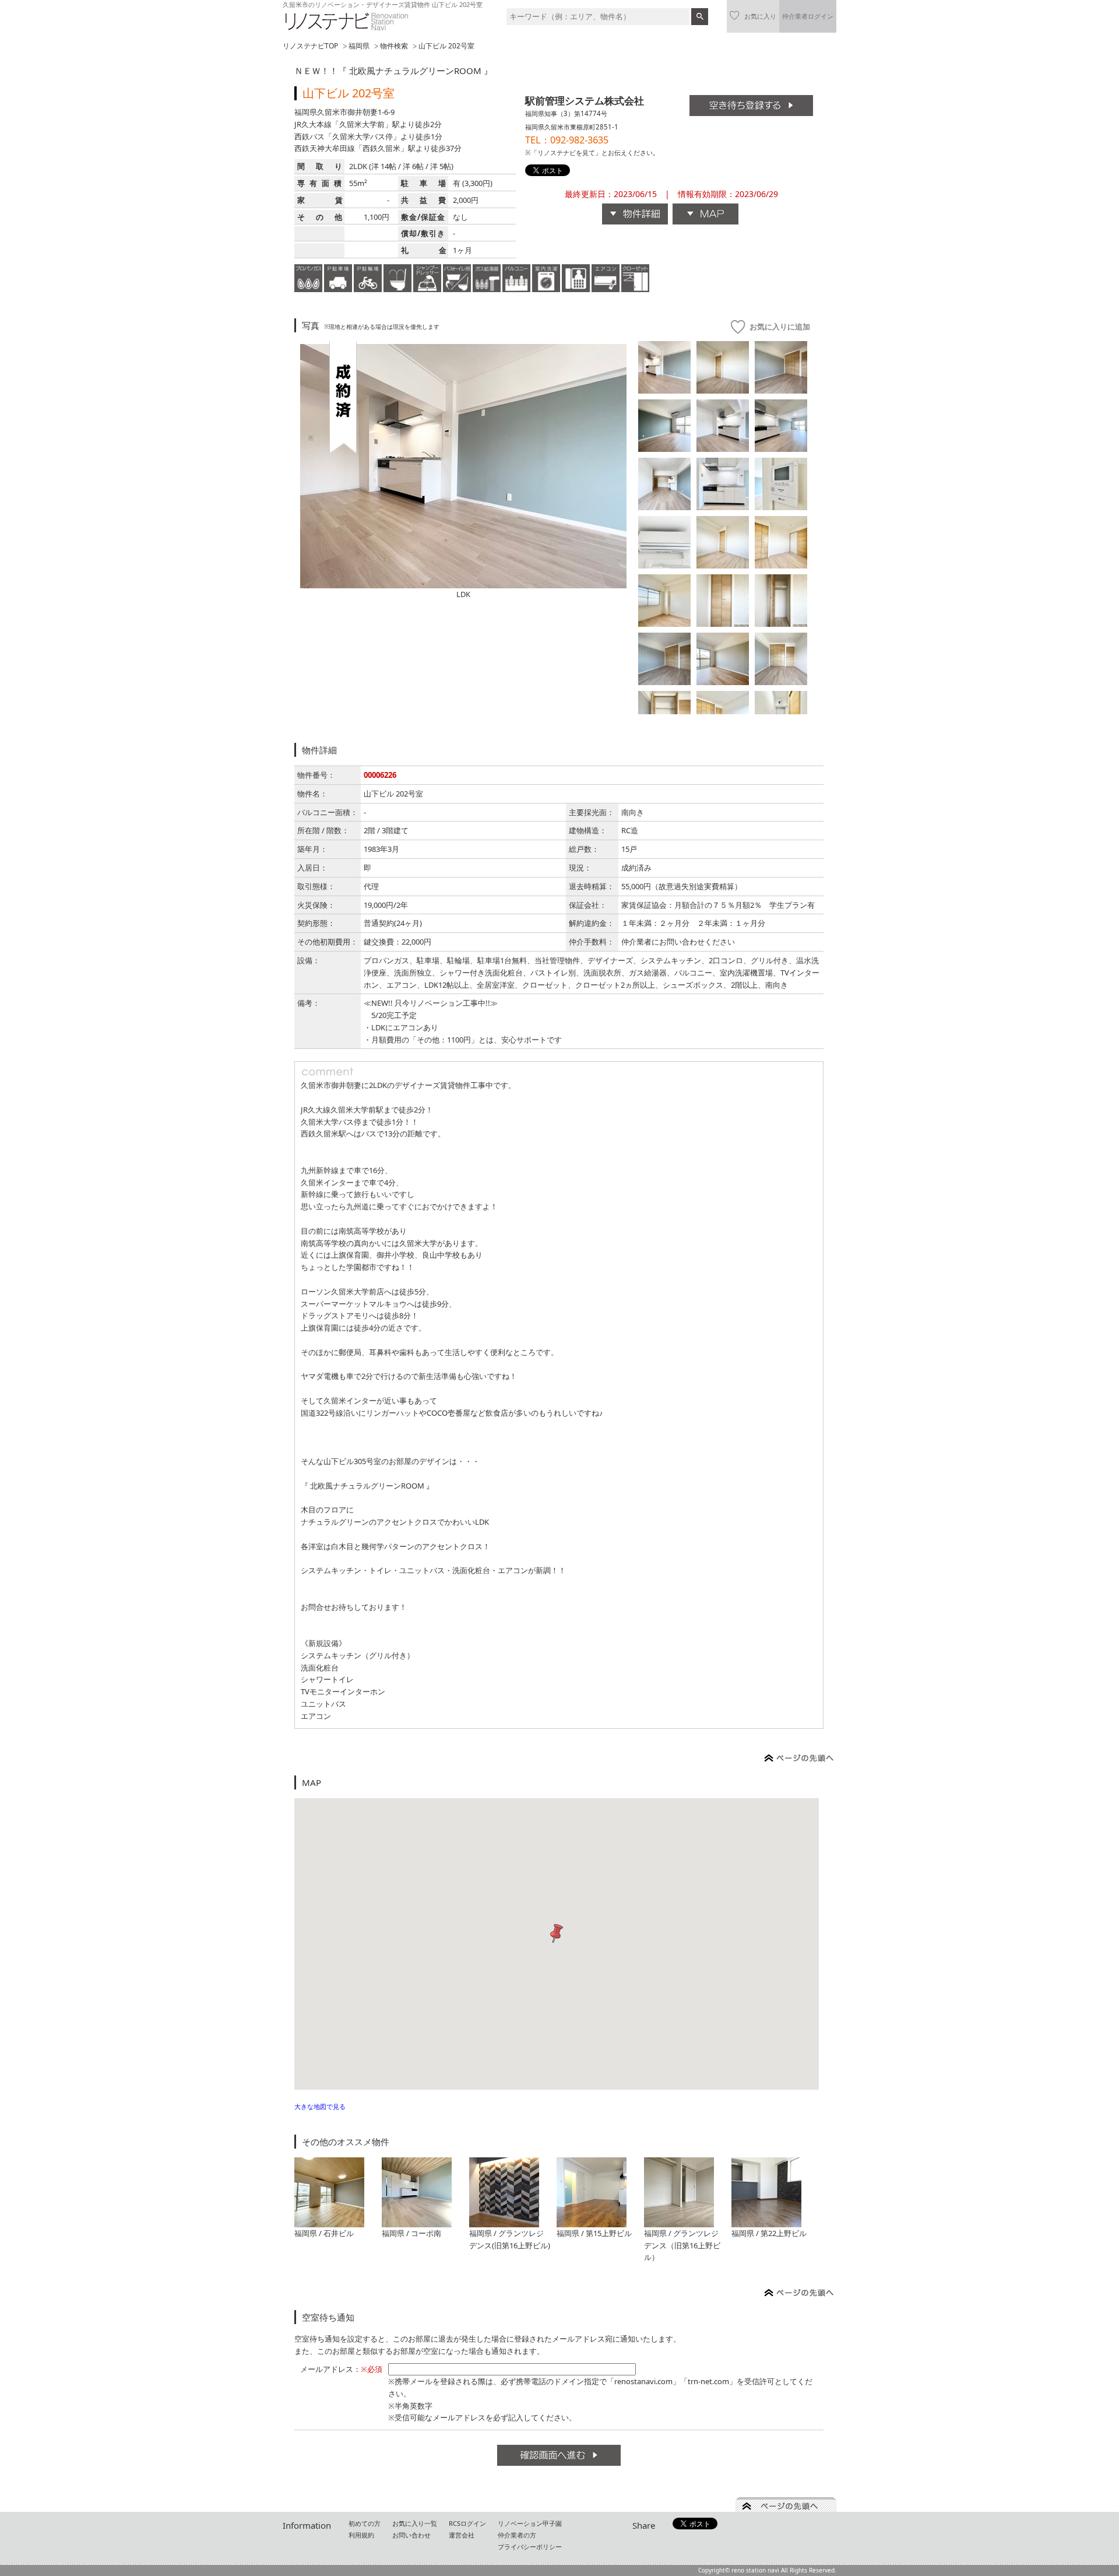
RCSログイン (467, 2523)
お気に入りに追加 (780, 327)
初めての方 (365, 2523)
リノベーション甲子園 (530, 2523)
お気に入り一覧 (415, 2523)
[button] (557, 1934)
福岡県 (359, 46)
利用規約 (361, 2535)
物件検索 (394, 46)
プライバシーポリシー (530, 2547)
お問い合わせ (411, 2535)
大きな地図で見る (320, 2106)
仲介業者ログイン (808, 16)
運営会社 (462, 2535)
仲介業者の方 (517, 2535)
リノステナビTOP (310, 46)
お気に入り (760, 16)
